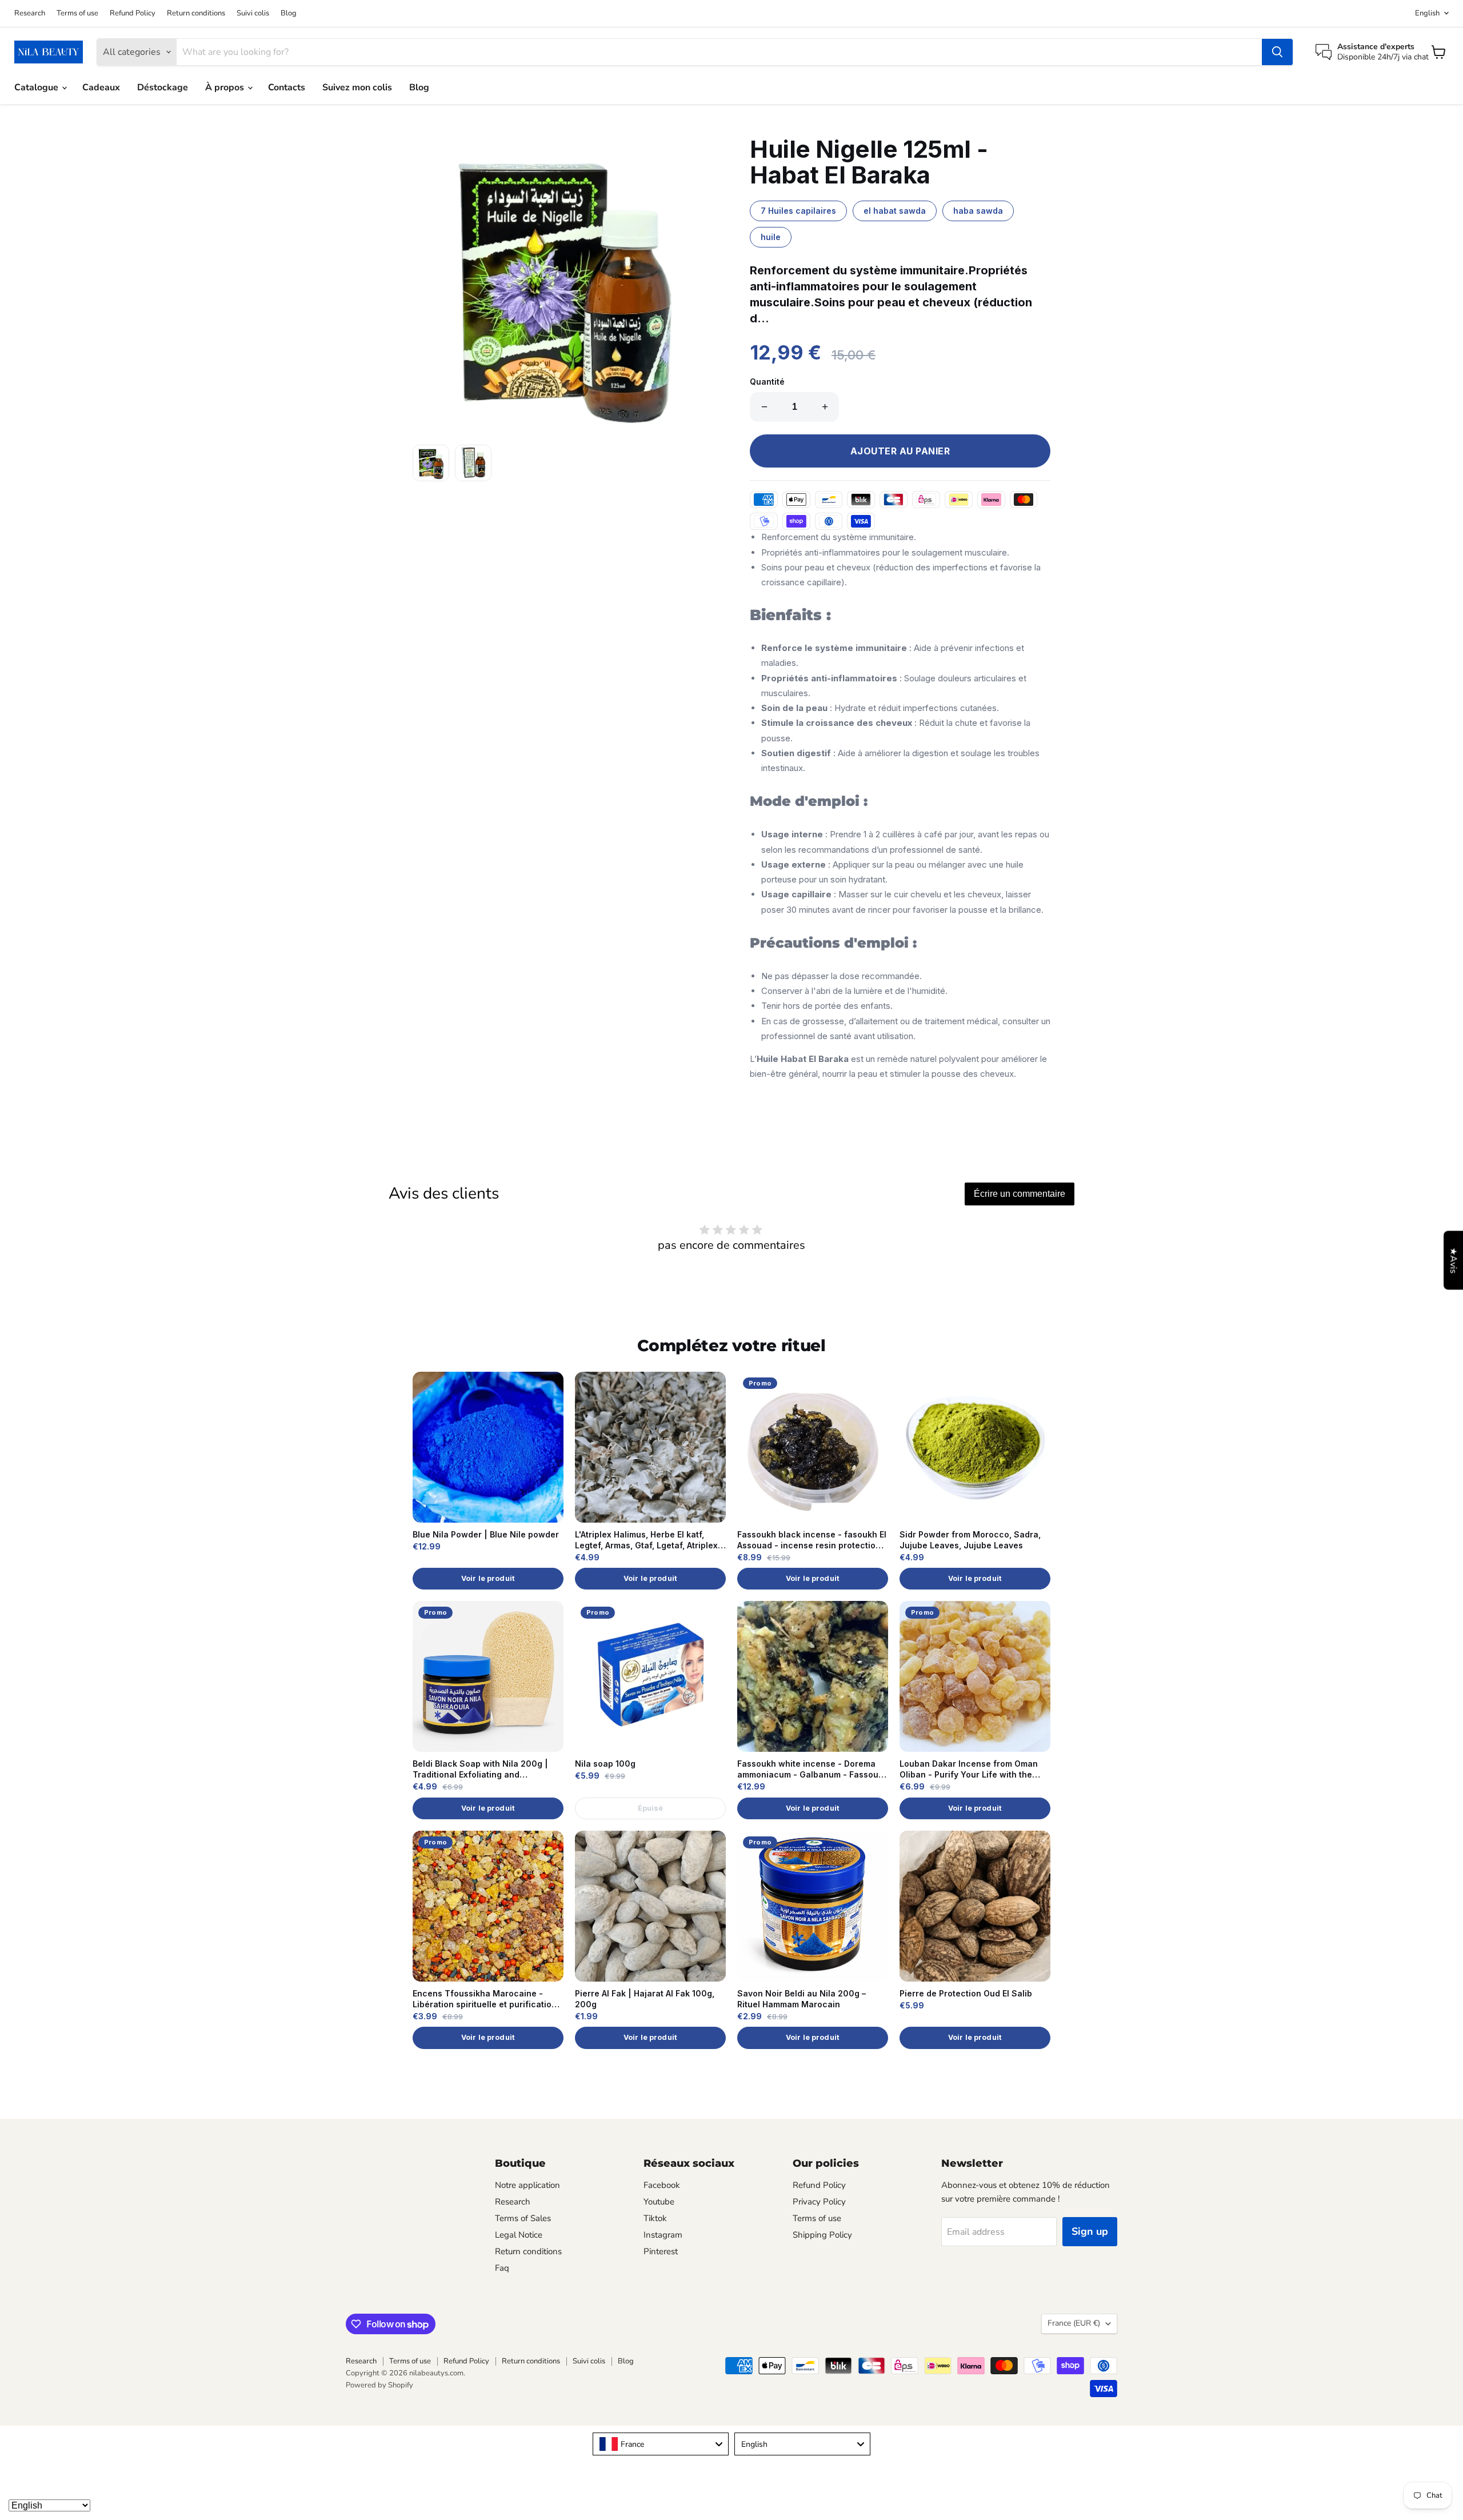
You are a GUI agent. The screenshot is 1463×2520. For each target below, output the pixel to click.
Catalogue (37, 87)
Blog (289, 13)
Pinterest (661, 2251)
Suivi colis (253, 13)
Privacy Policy (819, 2202)
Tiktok (655, 2218)
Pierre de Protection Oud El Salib (966, 1993)
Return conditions (196, 13)
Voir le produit (488, 1578)
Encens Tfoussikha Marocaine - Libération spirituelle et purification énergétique (485, 1999)
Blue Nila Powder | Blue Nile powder (486, 1534)
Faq (502, 2268)
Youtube (659, 2202)
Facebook (662, 2185)
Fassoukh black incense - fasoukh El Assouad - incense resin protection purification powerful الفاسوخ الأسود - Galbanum (812, 1540)
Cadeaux (101, 87)
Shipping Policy (822, 2235)
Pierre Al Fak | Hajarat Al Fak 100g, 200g (645, 1999)
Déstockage (163, 87)
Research (30, 13)
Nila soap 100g (605, 1764)
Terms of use (77, 13)
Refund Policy (133, 13)
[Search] (1277, 52)
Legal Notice (519, 2235)
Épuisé (651, 1808)
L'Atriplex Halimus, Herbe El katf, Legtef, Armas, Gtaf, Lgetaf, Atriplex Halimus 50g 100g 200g (646, 1540)
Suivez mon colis (357, 87)
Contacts (287, 87)
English (1427, 13)
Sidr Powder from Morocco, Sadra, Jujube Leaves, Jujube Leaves (970, 1540)
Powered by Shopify (379, 2385)
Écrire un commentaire (1020, 1194)
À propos (226, 87)
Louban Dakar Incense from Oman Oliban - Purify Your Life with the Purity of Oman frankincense (969, 1770)
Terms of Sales (523, 2218)
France (1074, 2323)
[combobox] (661, 2444)
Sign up (1090, 2231)
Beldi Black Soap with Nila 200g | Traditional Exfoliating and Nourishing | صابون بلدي (480, 1770)
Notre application (527, 2185)
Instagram (663, 2235)
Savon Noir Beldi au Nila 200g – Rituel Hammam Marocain (802, 1999)
